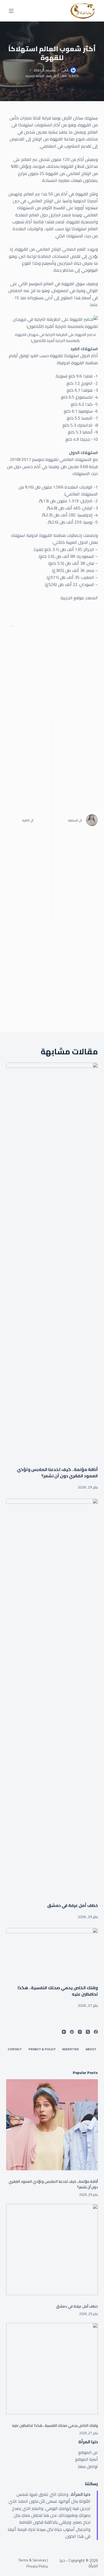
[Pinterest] (72, 2032)
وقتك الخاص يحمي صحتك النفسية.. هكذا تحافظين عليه (58, 1991)
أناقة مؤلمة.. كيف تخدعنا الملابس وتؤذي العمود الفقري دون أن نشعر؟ (57, 1473)
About (91, 2049)
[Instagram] (80, 2032)
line (64, 76)
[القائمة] (11, 11)
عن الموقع (88, 2452)
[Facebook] (96, 2032)
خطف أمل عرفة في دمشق (73, 1905)
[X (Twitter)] (88, 2032)
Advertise (71, 2049)
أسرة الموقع (87, 2459)
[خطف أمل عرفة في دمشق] (52, 1698)
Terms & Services (32, 2560)
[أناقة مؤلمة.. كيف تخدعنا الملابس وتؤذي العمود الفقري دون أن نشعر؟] (52, 1262)
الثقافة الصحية (35, 76)
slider (74, 76)
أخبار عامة (53, 76)
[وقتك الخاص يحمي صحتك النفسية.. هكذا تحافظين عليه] (52, 1954)
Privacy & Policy (42, 2049)
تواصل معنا (88, 2466)
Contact (15, 2049)
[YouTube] (64, 2032)
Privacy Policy (37, 2566)
